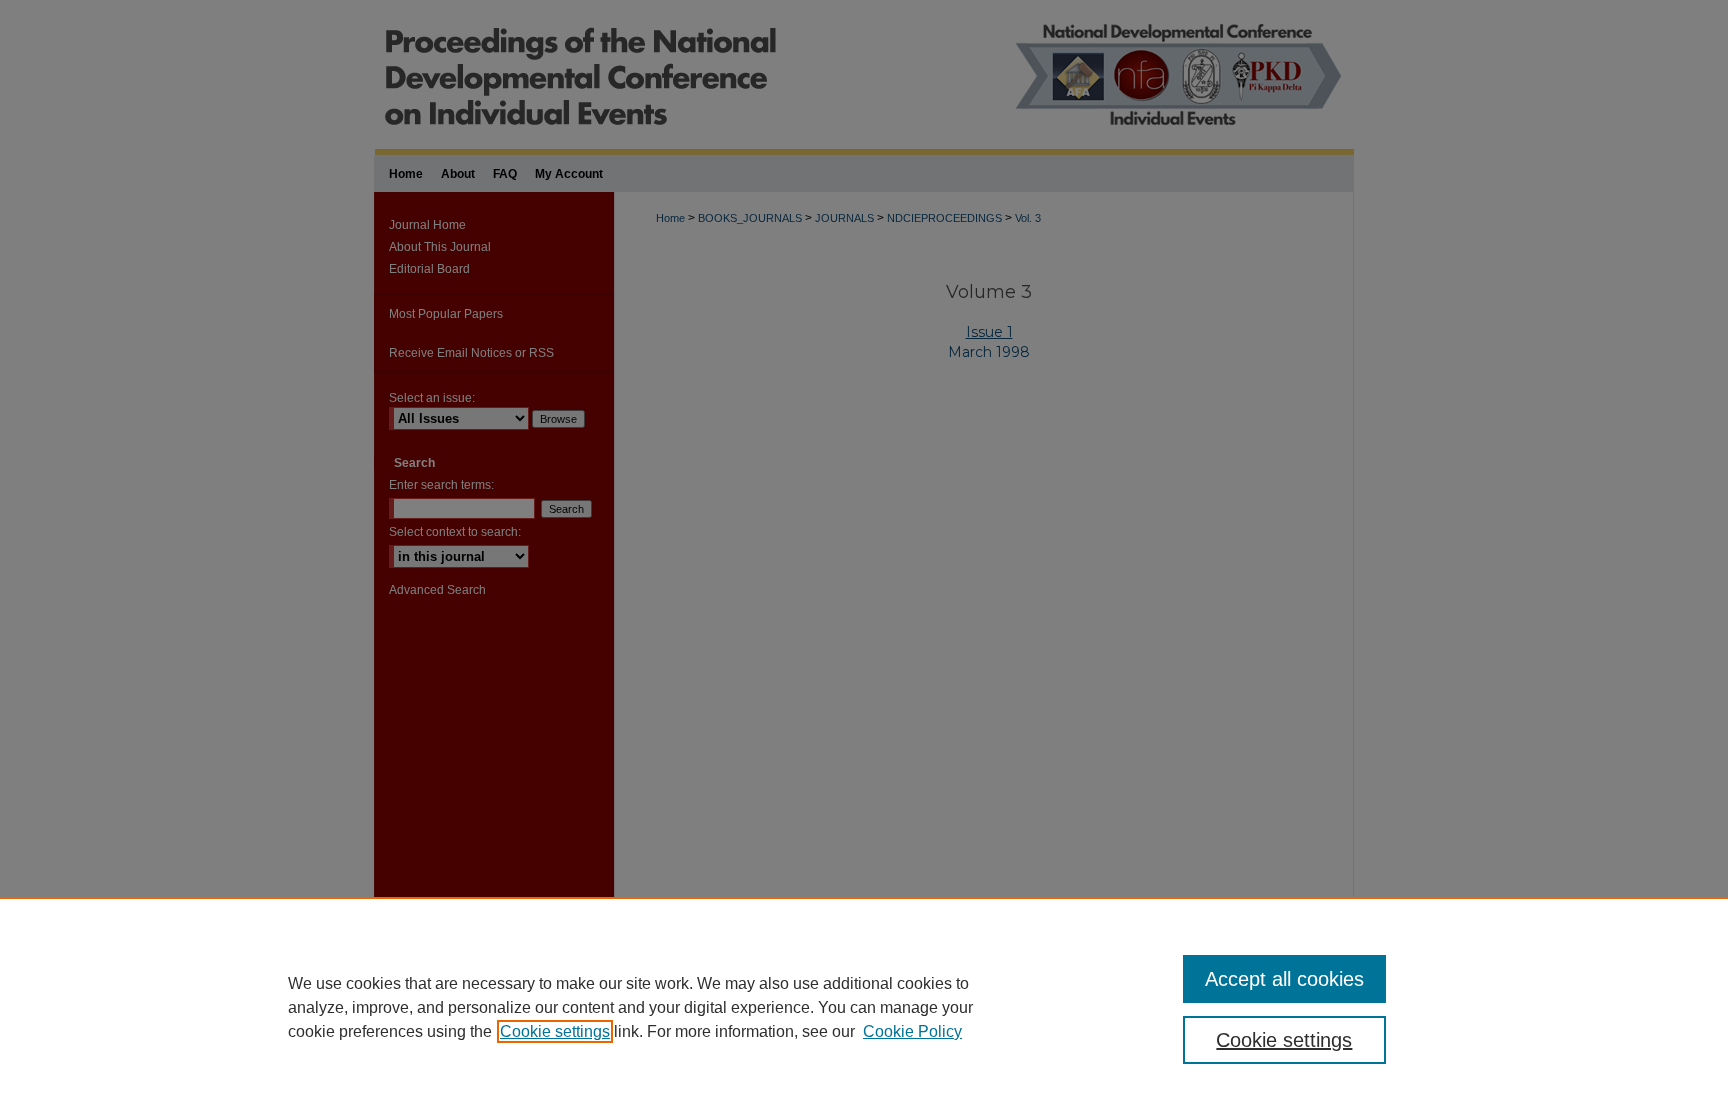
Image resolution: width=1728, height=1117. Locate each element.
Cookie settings (555, 1031)
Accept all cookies (1284, 979)
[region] (864, 1007)
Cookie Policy (912, 1031)
